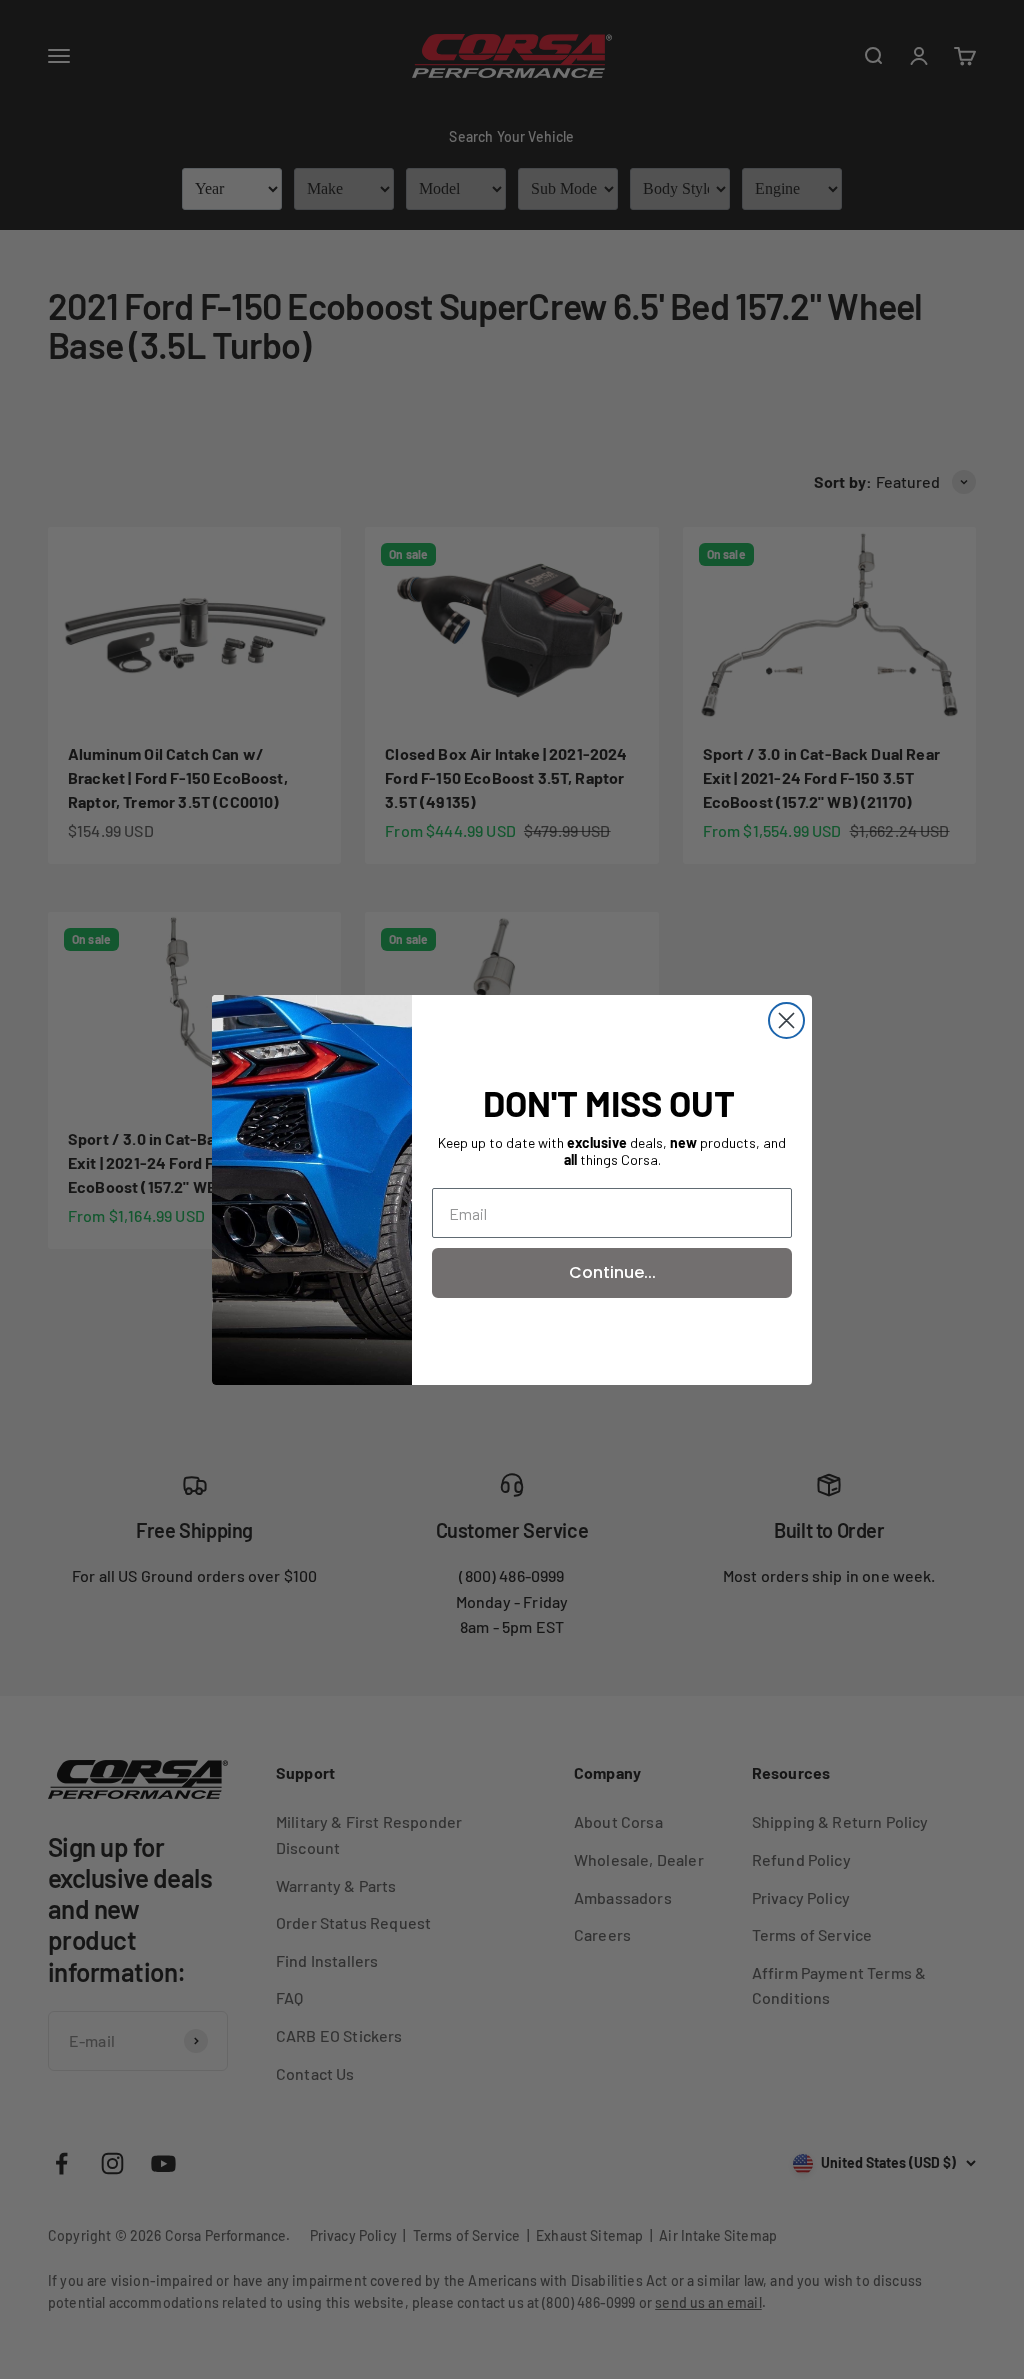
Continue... (612, 1272)
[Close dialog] (786, 1020)
